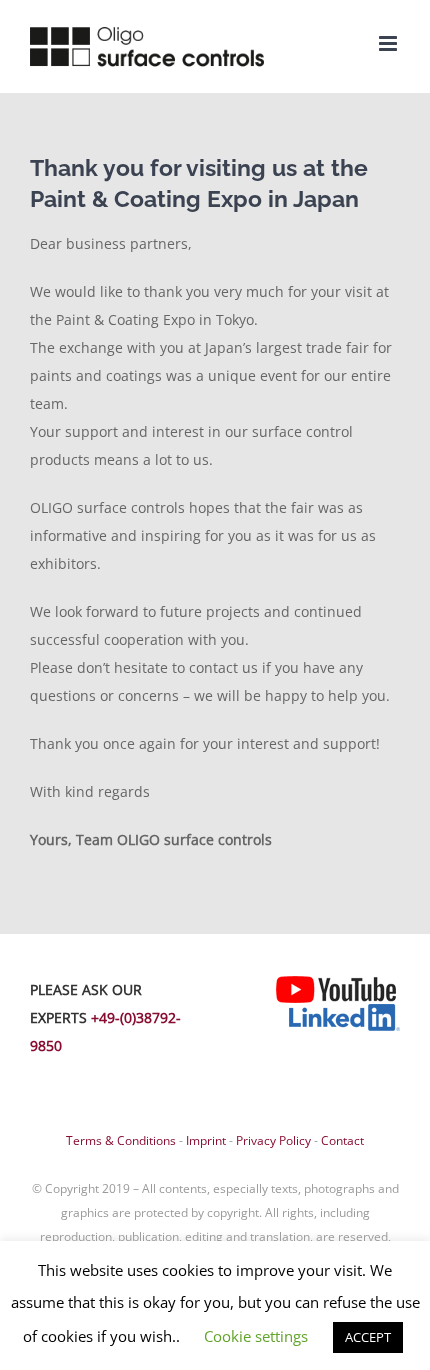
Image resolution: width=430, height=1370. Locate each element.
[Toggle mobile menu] (389, 43)
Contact (342, 1140)
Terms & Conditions (121, 1140)
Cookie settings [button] (256, 1336)
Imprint (206, 1140)
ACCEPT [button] (368, 1337)
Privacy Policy (273, 1140)
